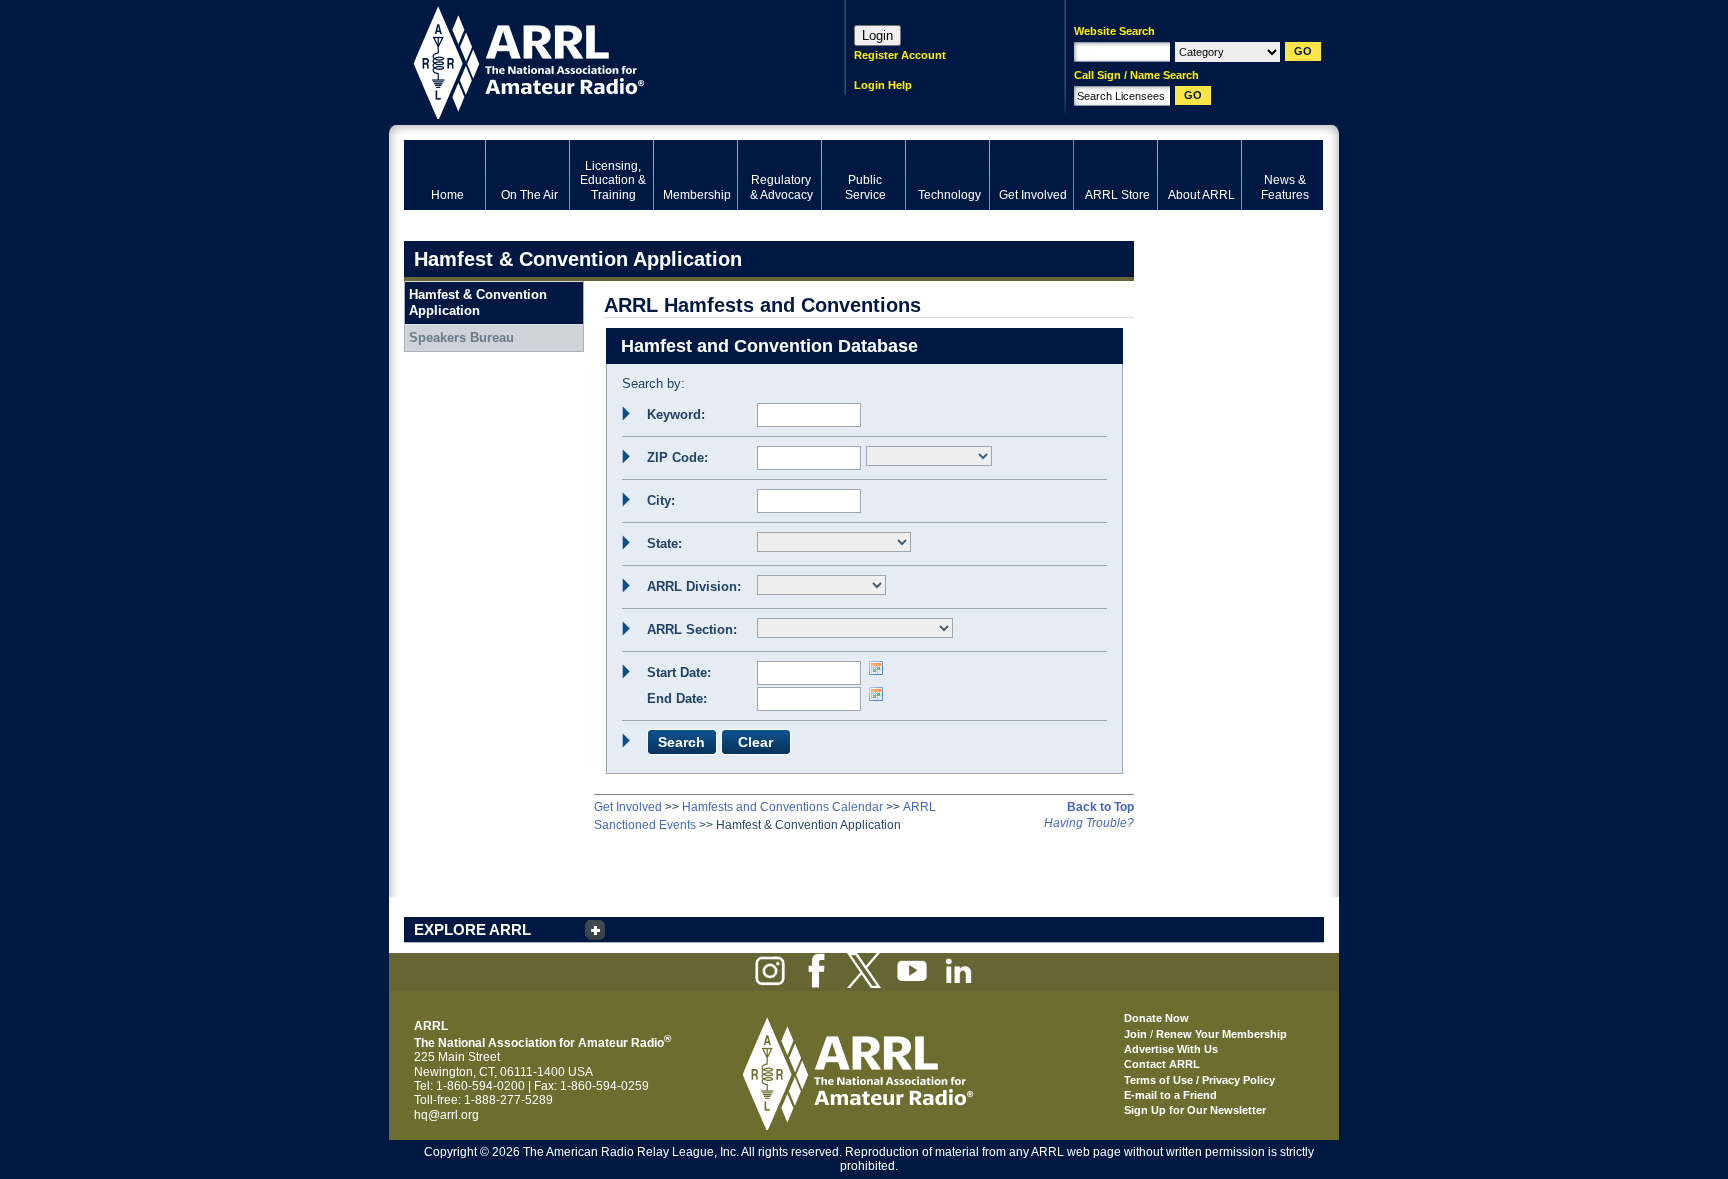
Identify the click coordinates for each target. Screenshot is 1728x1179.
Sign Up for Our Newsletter (1195, 1110)
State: (664, 543)
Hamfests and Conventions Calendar (782, 807)
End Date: (677, 698)
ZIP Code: (677, 457)
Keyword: (676, 414)
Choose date (876, 668)
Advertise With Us (1171, 1049)
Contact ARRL (1162, 1064)
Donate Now (1156, 1018)
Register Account (900, 55)
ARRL (598, 60)
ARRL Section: (692, 629)
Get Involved (628, 807)
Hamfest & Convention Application (478, 302)
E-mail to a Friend (1170, 1095)
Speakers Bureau (461, 337)
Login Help (883, 85)
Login (877, 35)
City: (661, 500)
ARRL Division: (694, 586)
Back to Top (1100, 807)
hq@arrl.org (446, 1115)
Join (1135, 1034)
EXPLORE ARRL (472, 929)
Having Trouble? (1089, 823)
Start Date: (679, 672)
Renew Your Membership (1221, 1034)
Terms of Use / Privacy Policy (1199, 1080)
